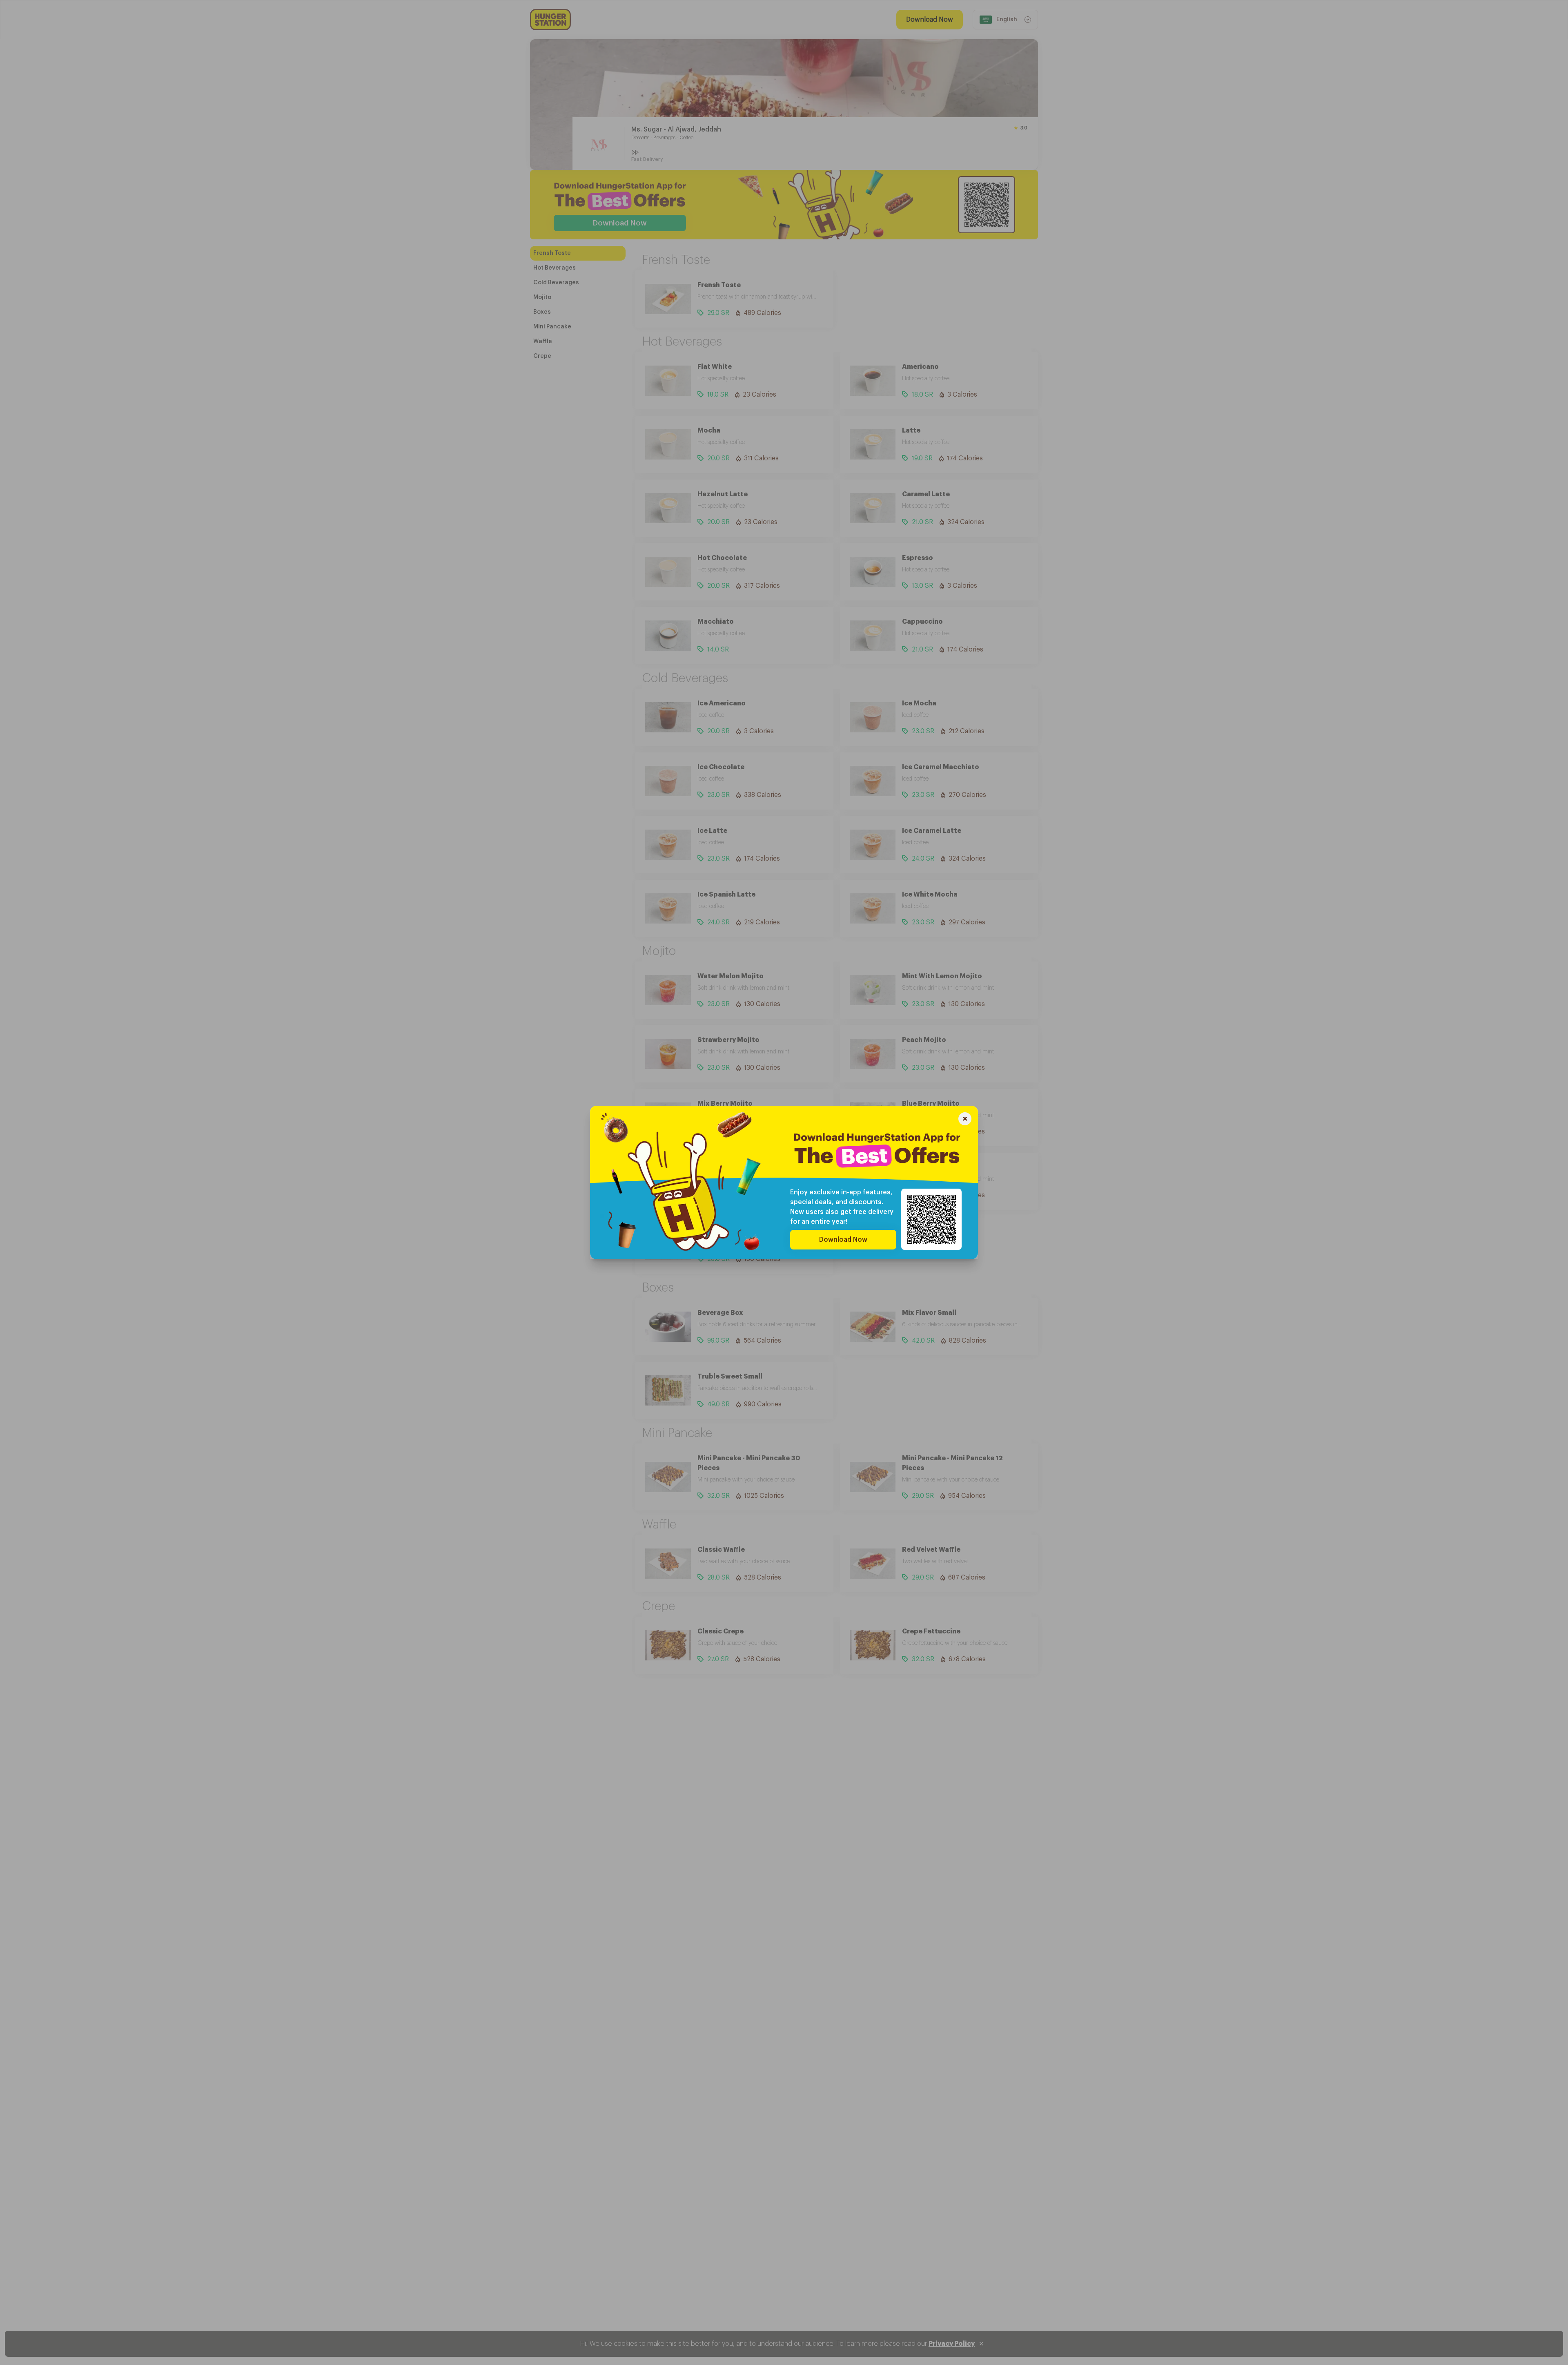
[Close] (965, 1120)
